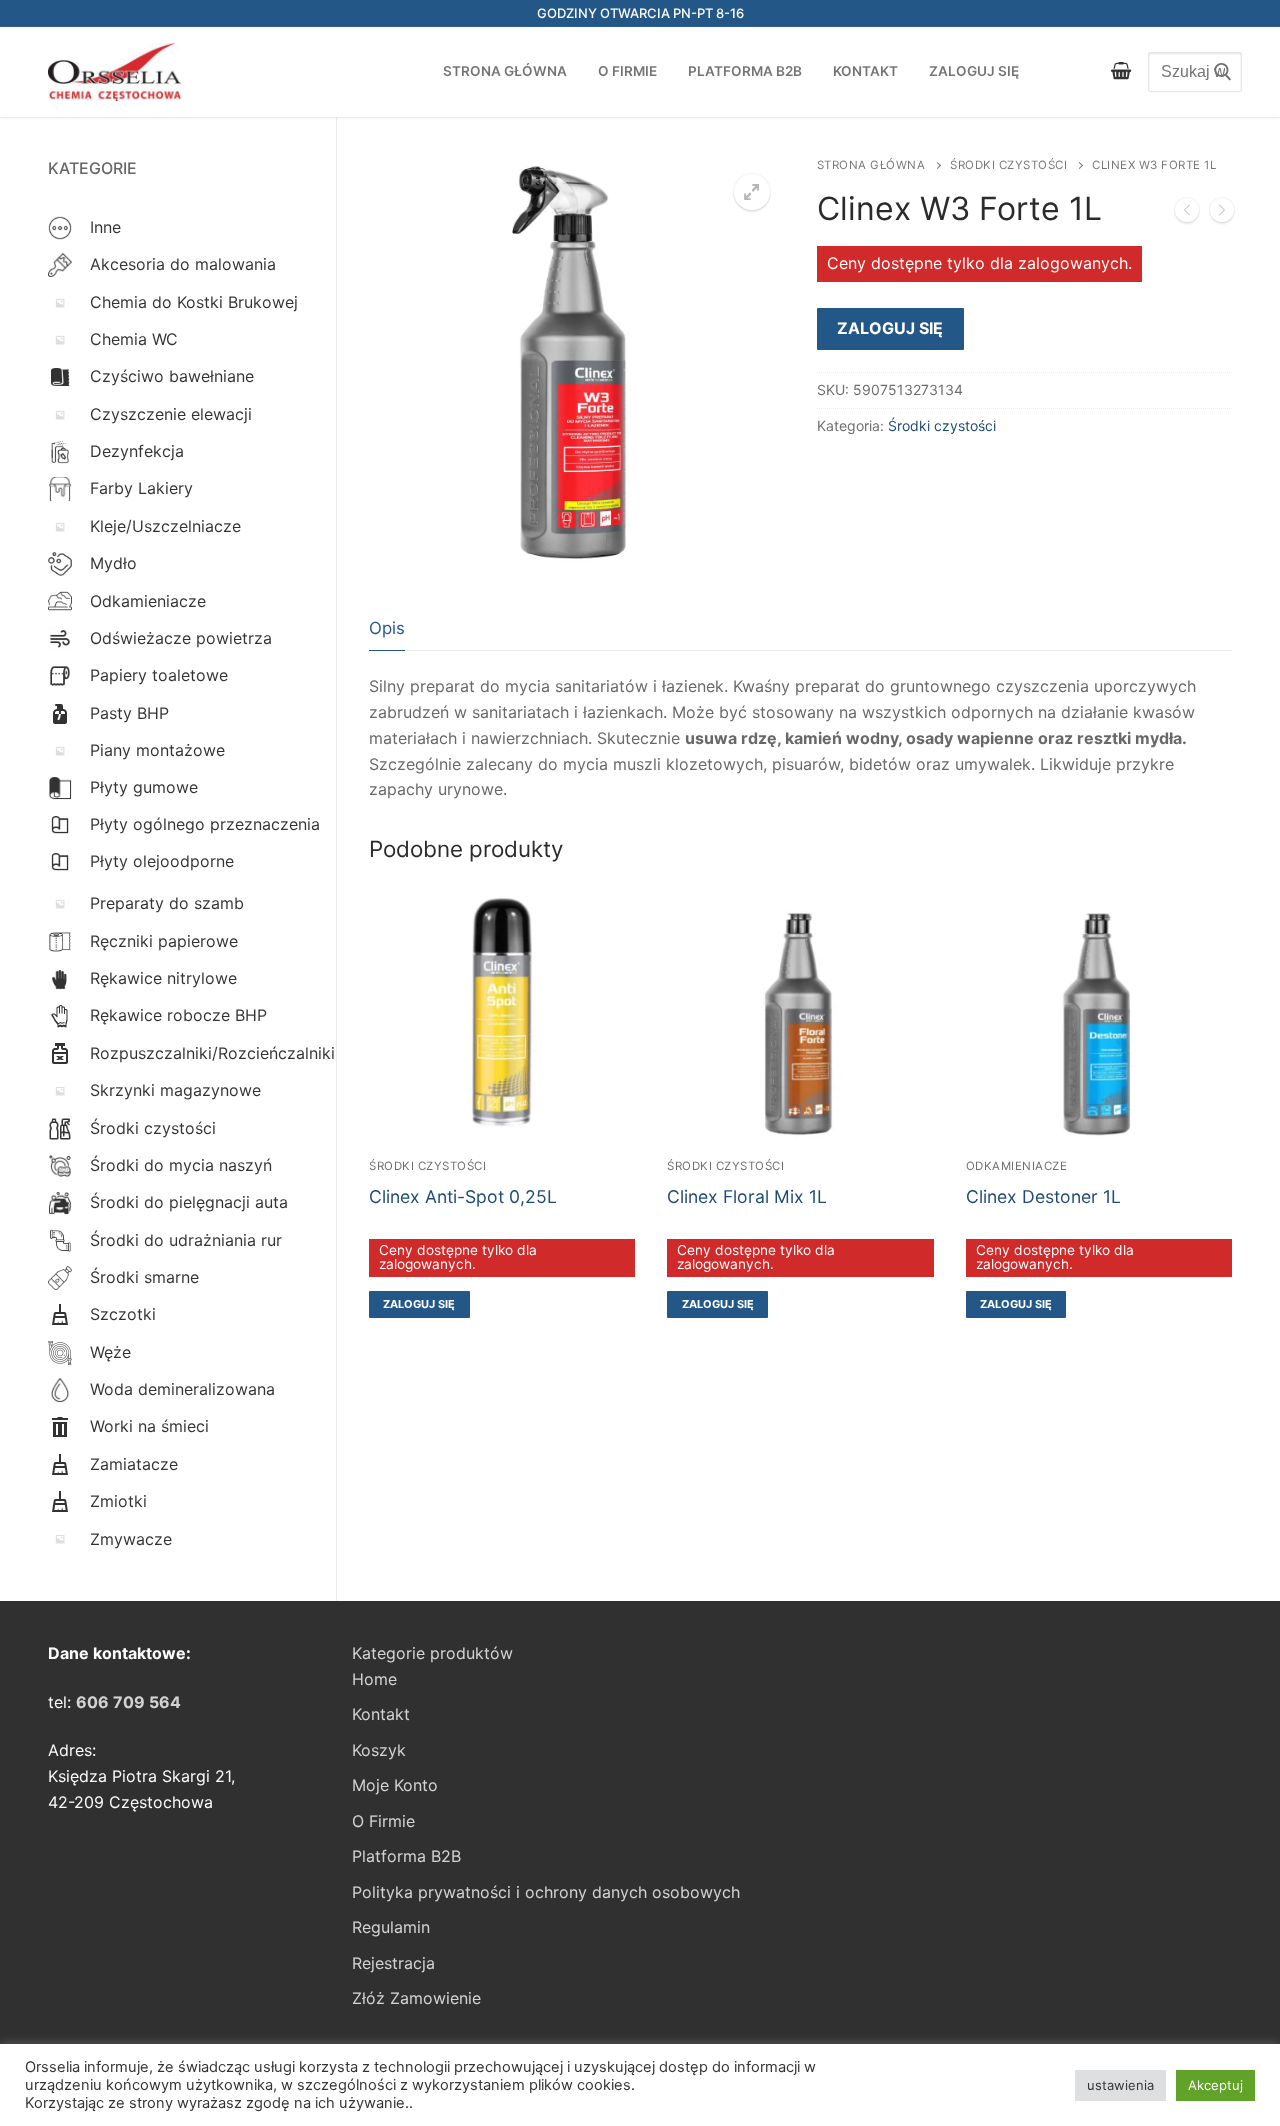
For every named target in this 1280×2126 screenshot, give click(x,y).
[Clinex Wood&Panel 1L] (1222, 214)
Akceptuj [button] (1215, 2085)
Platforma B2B (406, 1856)
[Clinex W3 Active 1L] (1187, 214)
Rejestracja (393, 1963)
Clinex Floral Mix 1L (747, 1196)
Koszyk (379, 1750)
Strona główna (871, 165)
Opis (387, 628)
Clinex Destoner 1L (1043, 1196)
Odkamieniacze (1017, 1166)
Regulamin (391, 1927)
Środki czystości (1008, 165)
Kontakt (381, 1714)
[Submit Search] (1217, 72)
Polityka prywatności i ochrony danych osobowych (546, 1892)
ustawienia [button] (1120, 2085)
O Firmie (383, 1821)
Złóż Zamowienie (416, 1998)
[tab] (387, 628)
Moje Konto (395, 1785)
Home (374, 1679)
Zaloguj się (890, 328)
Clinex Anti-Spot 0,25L (463, 1196)
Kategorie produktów (432, 1653)
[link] (128, 1702)
